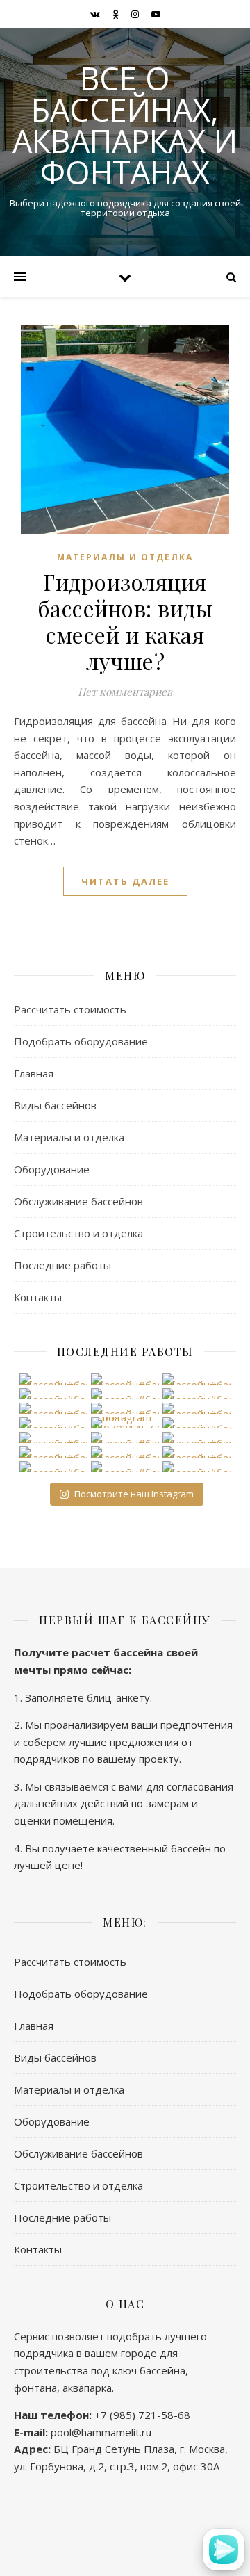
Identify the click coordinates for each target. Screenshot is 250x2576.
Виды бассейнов (55, 1105)
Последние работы (62, 1265)
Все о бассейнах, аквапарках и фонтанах (125, 125)
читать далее (125, 881)
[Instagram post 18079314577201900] (125, 1423)
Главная (34, 1073)
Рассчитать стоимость (70, 1009)
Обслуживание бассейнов (78, 1201)
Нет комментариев (125, 692)
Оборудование (52, 1169)
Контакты (38, 1297)
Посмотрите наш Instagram (134, 1494)
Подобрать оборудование (81, 1041)
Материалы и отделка (125, 557)
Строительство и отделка (78, 1233)
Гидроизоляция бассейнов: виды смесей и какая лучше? (125, 621)
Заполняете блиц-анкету (87, 1697)
